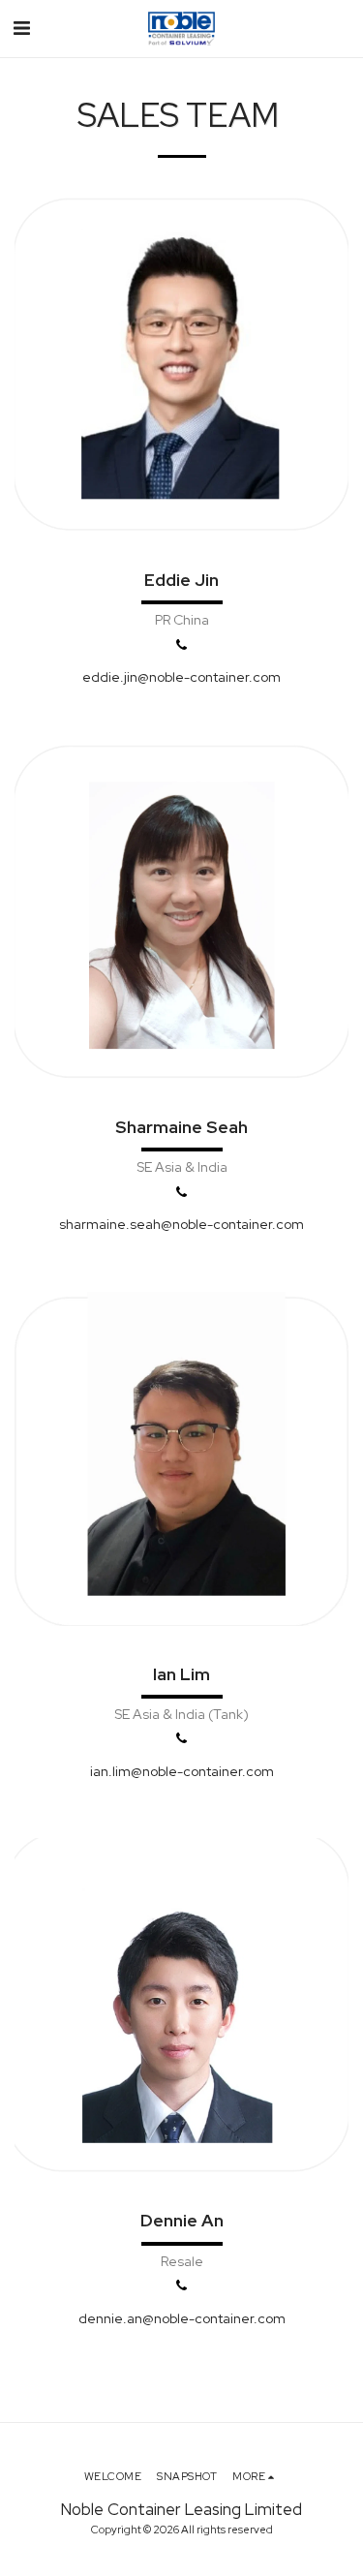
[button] (21, 28)
